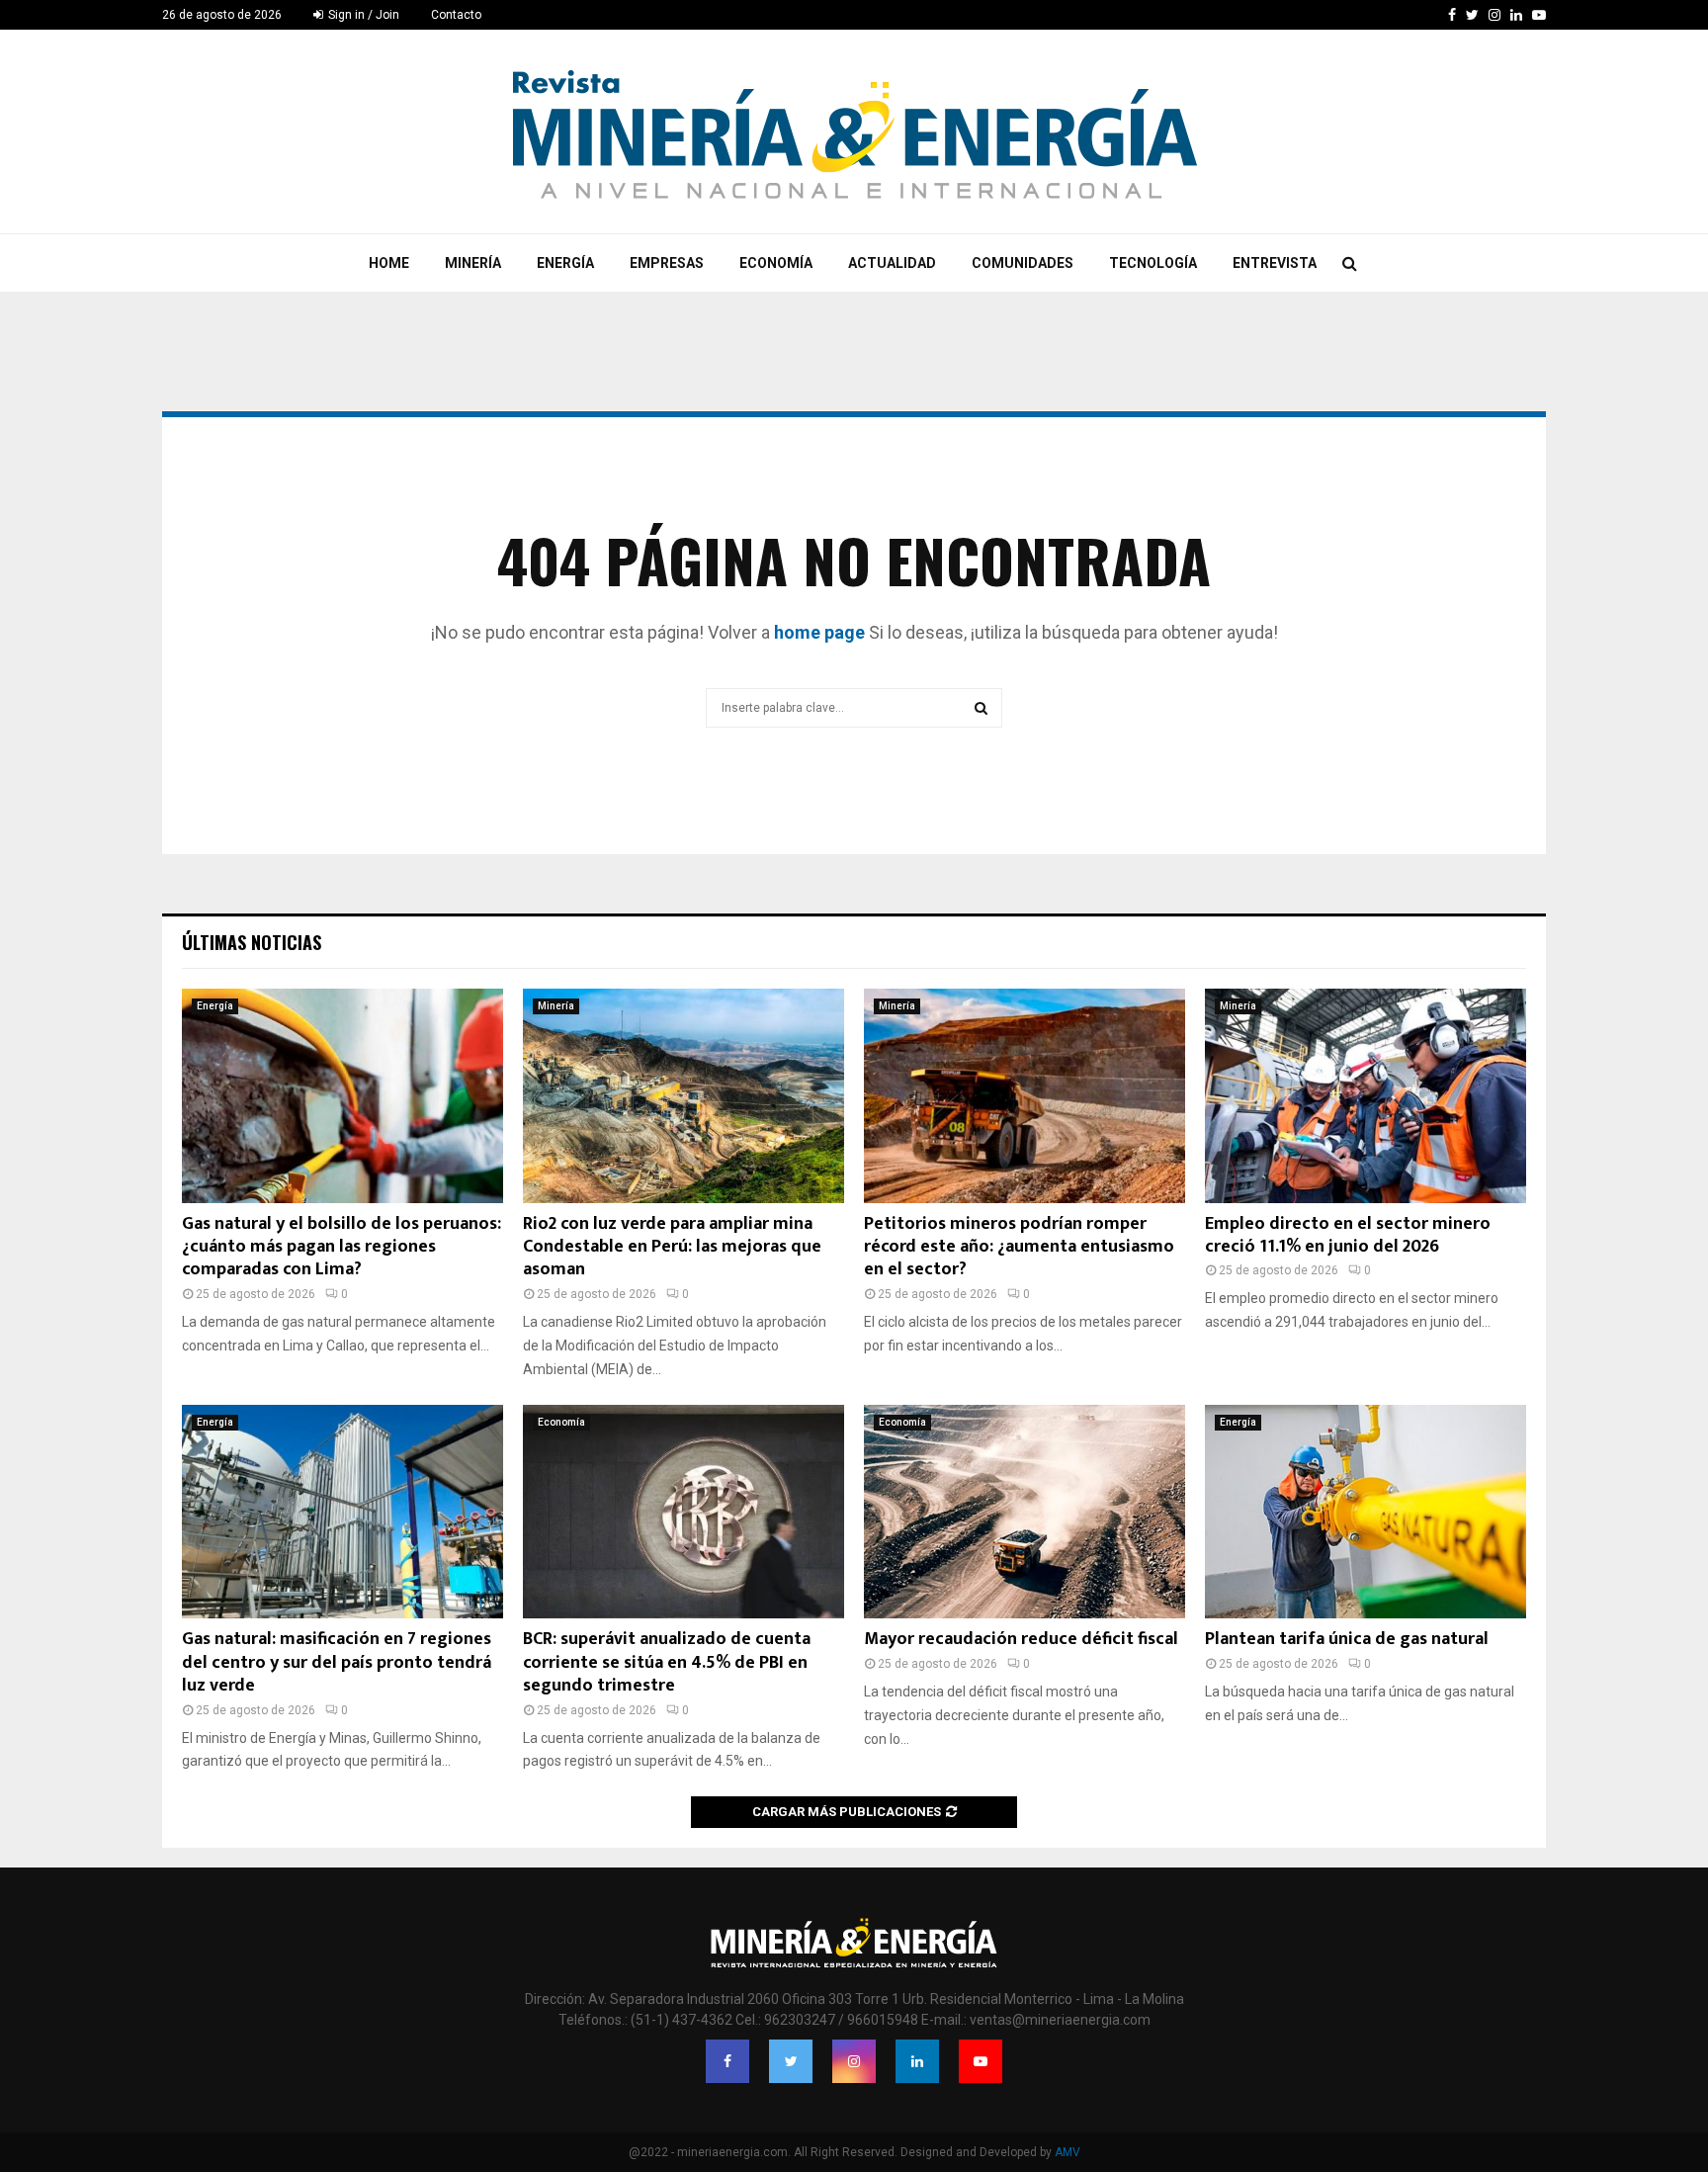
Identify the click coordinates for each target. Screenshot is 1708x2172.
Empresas (667, 263)
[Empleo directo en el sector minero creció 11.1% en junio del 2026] (1366, 1096)
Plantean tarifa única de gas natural (1347, 1639)
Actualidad (892, 263)
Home (389, 263)
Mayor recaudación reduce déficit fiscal (1021, 1639)
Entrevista (1275, 263)
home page (819, 632)
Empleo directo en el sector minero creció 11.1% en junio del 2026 (1348, 1235)
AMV (1067, 2152)
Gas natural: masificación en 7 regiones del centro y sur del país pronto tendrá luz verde (337, 1662)
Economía (776, 263)
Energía (565, 263)
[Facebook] (727, 2061)
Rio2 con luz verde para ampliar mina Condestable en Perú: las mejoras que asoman (672, 1247)
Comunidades (1023, 263)
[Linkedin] (917, 2061)
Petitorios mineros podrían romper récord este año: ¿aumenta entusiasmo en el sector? (1019, 1247)
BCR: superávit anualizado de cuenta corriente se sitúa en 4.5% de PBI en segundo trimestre (667, 1662)
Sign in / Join (362, 15)
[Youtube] (981, 2061)
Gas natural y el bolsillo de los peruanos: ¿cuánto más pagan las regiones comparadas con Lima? (342, 1247)
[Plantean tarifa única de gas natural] (1366, 1512)
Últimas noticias (252, 942)
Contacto (456, 15)
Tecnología (1153, 263)
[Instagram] (854, 2061)
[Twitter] (791, 2061)
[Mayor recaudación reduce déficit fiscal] (1025, 1512)
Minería (473, 263)
